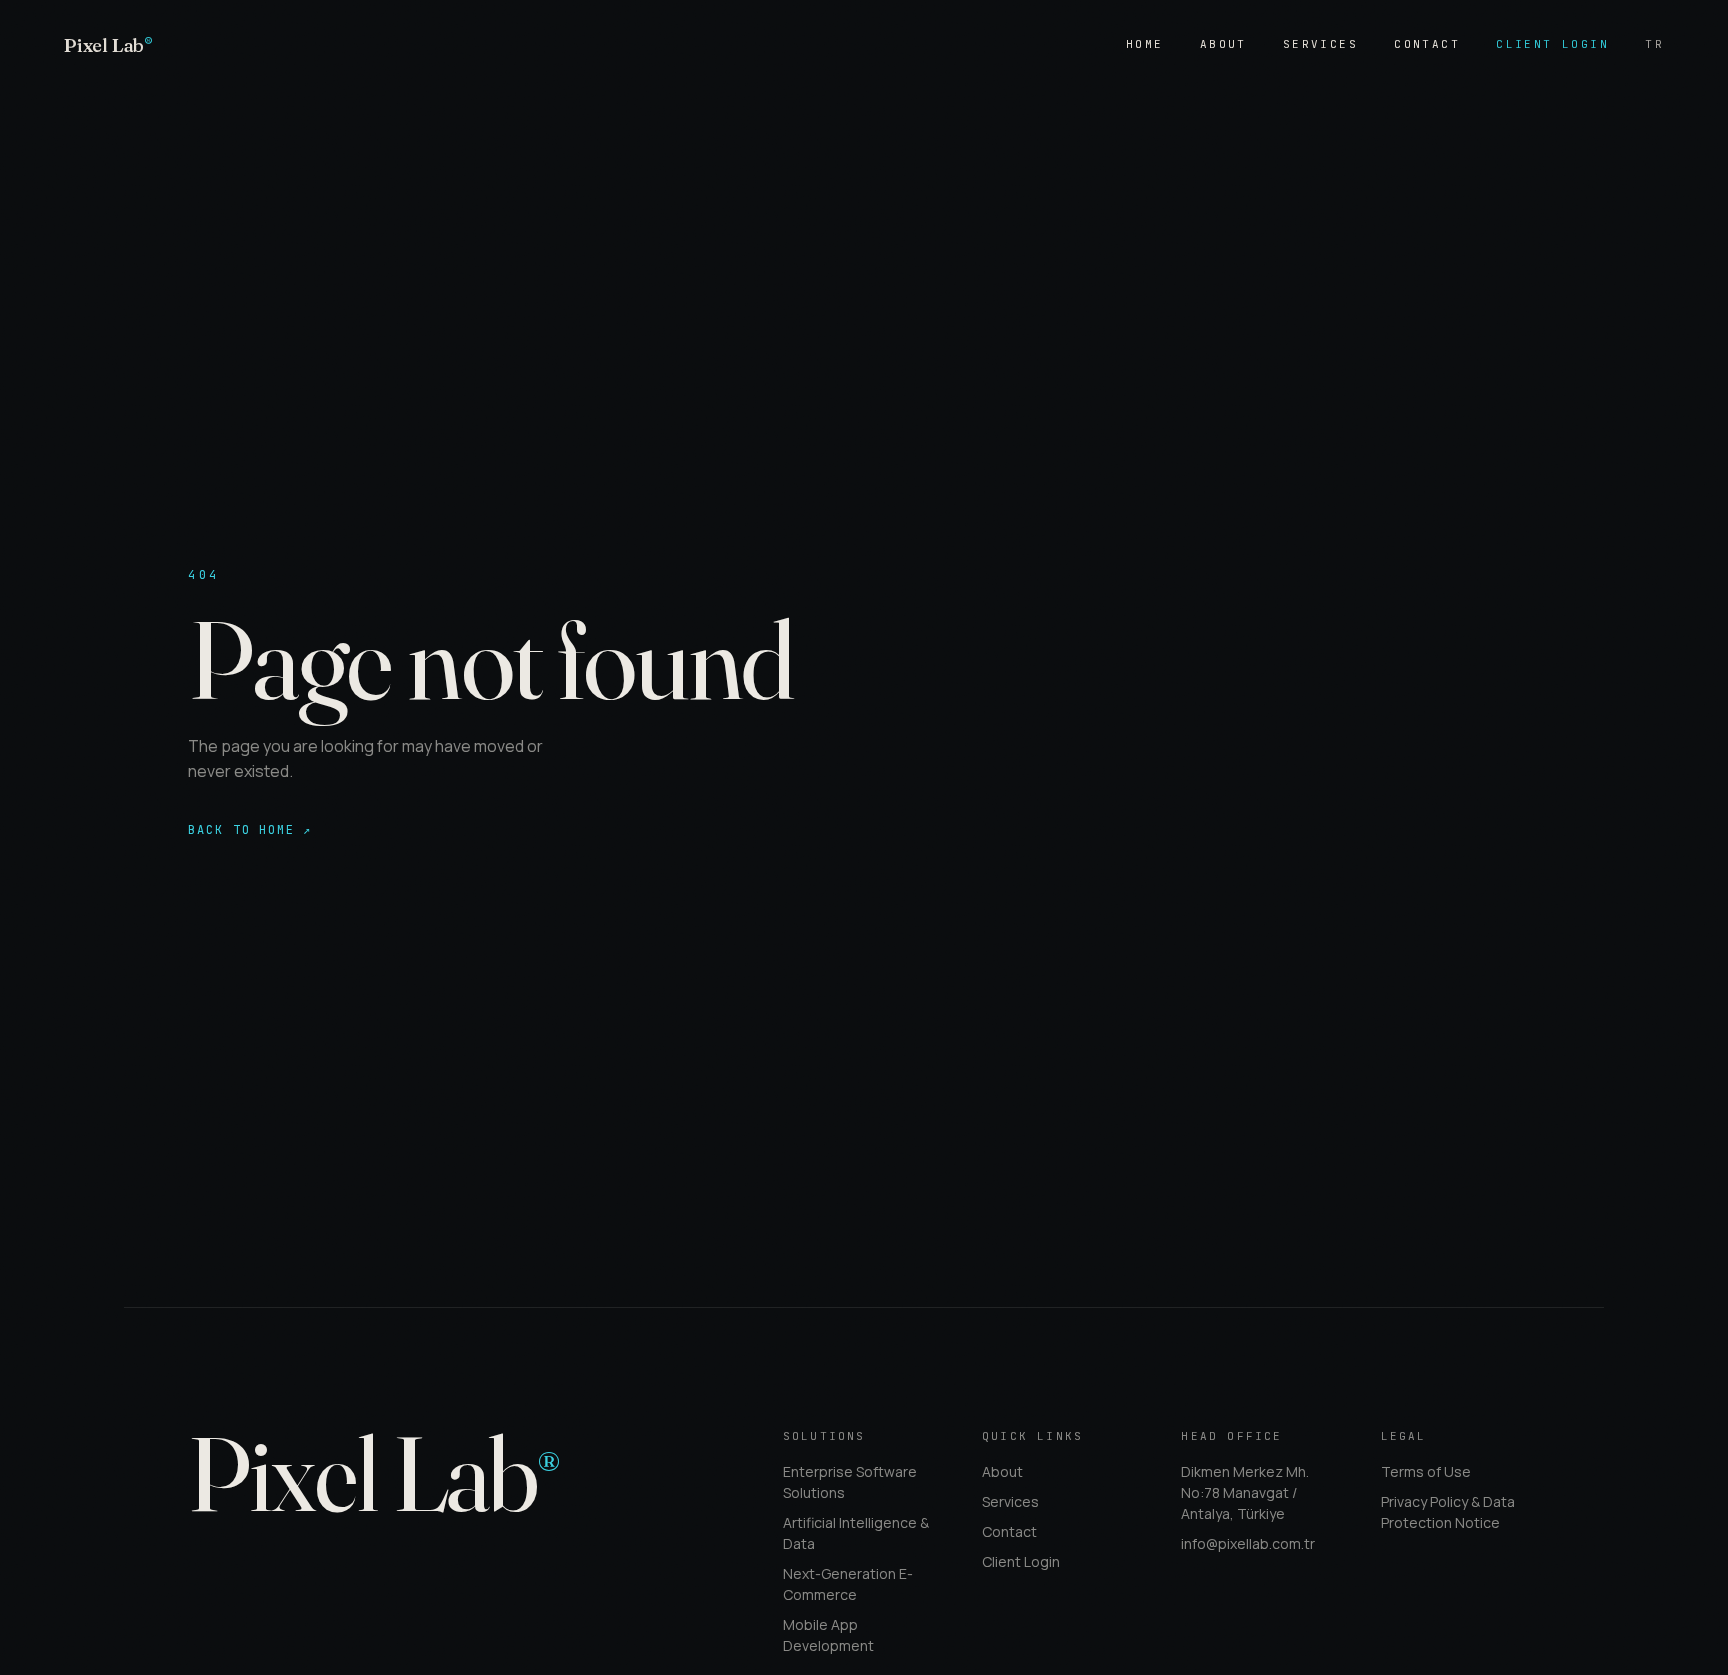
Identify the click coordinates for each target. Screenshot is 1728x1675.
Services (1320, 44)
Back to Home (250, 830)
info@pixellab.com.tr (1248, 1543)
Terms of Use (1426, 1471)
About (1223, 44)
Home (1145, 44)
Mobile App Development (828, 1635)
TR (1654, 44)
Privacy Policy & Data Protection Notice (1448, 1512)
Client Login (1552, 44)
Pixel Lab (108, 45)
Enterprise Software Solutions (850, 1482)
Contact (1427, 44)
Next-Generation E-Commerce (848, 1584)
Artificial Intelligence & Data (856, 1533)
